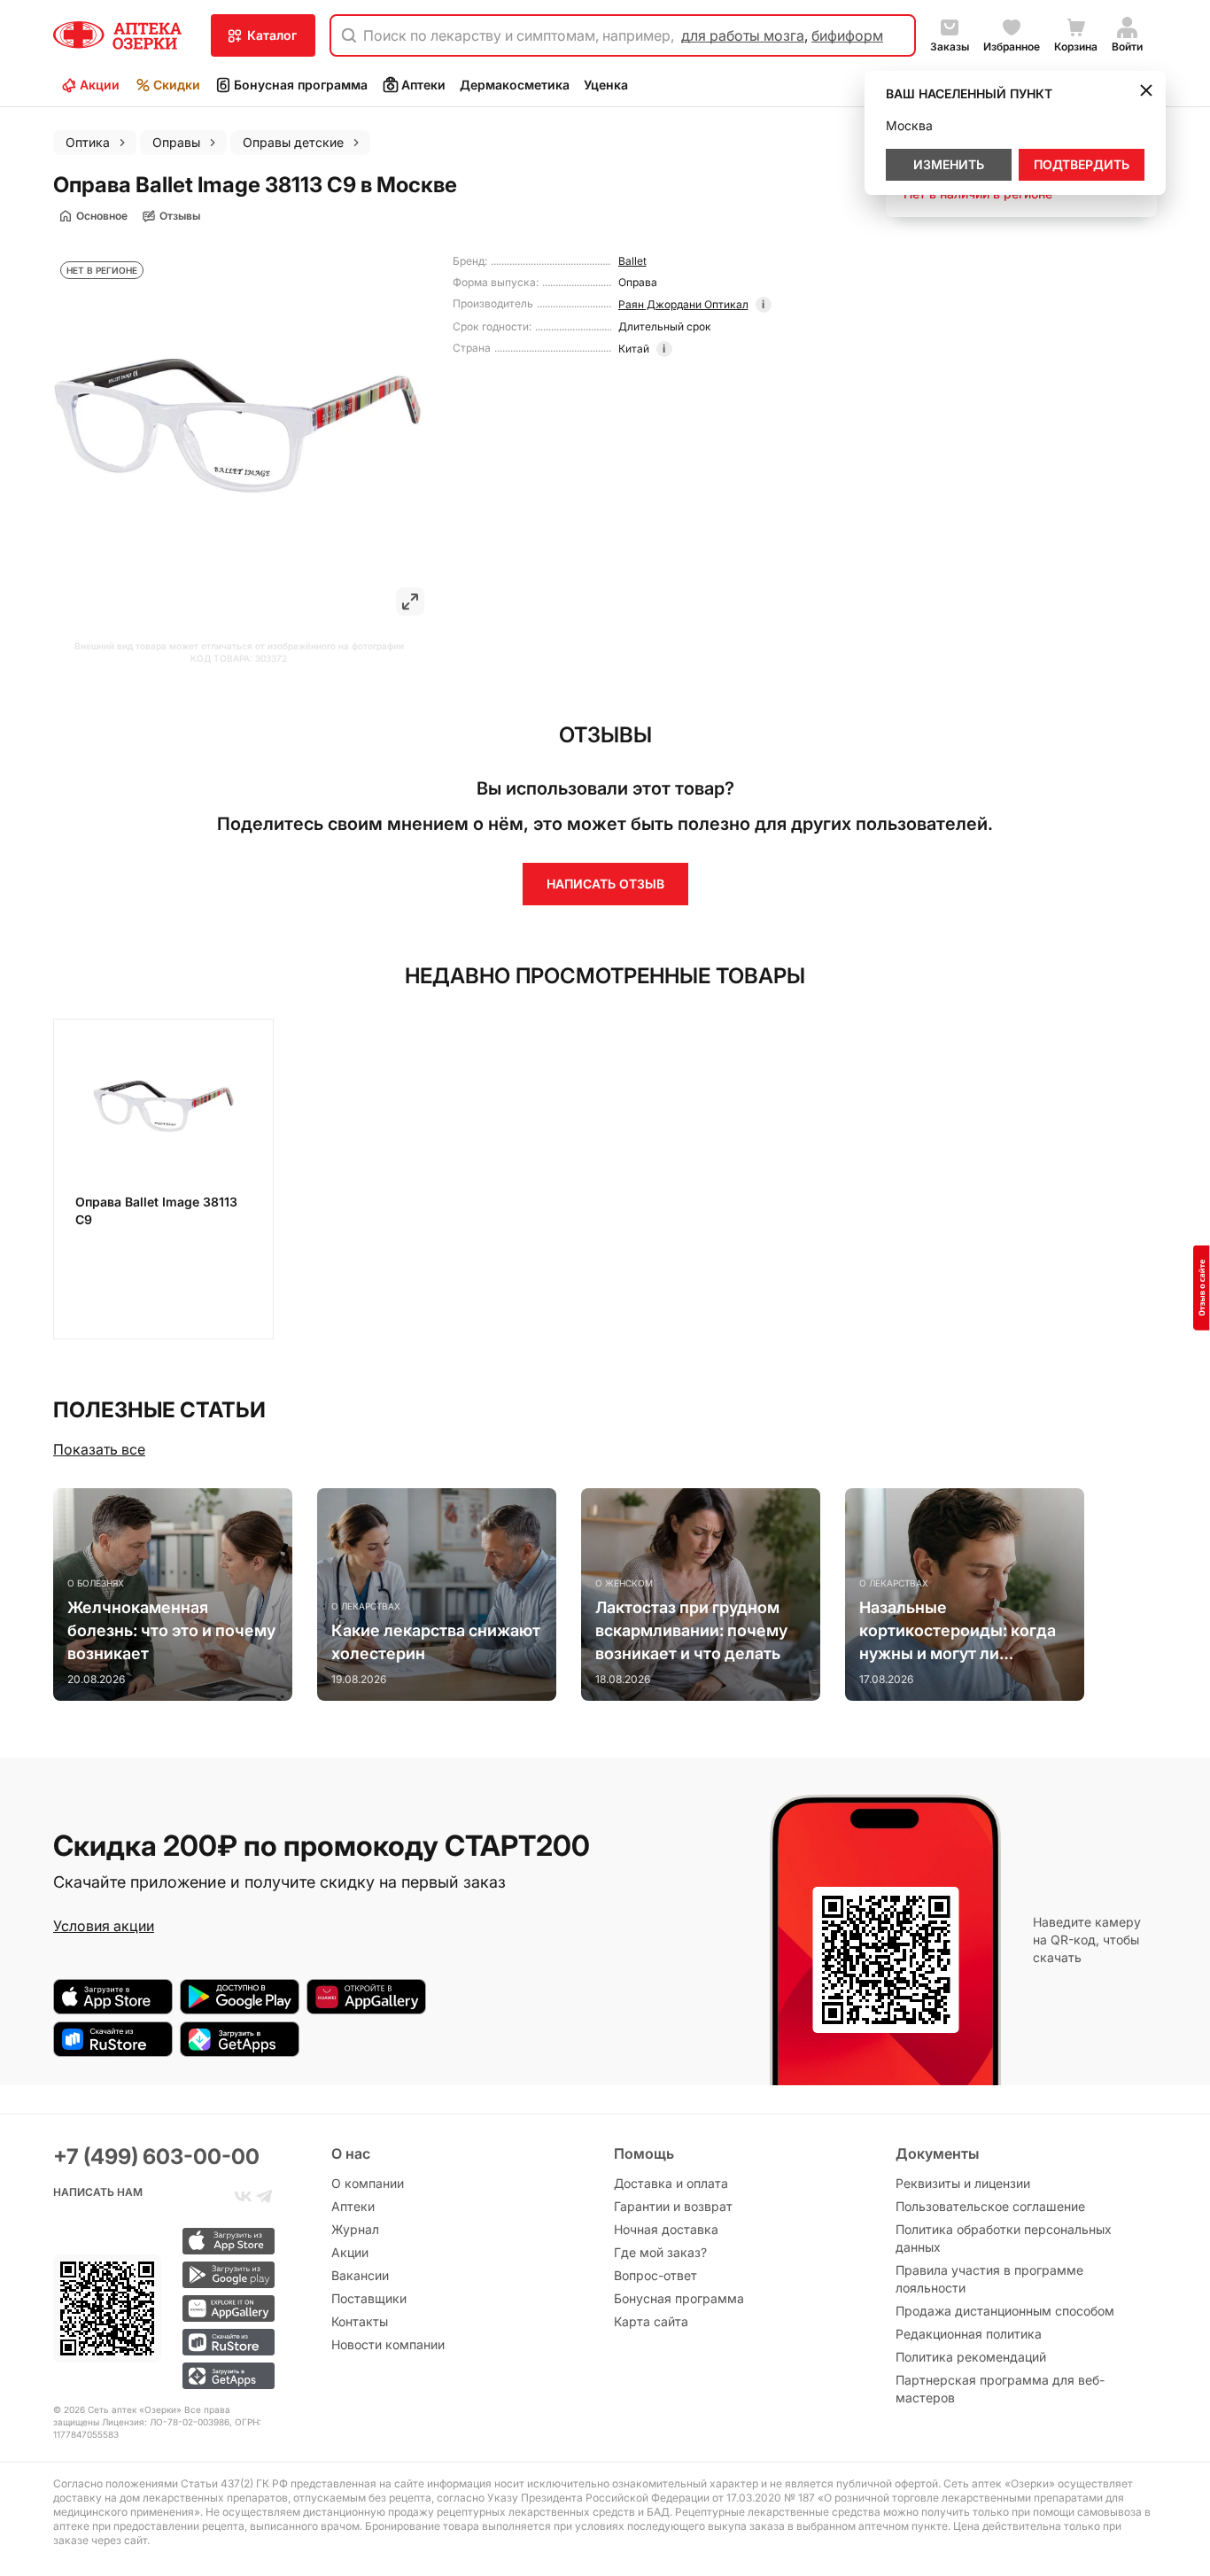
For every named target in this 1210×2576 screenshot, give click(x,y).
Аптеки (423, 85)
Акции (100, 85)
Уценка (606, 85)
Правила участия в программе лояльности (989, 2279)
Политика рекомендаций (971, 2357)
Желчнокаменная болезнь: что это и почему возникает (171, 1630)
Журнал (355, 2229)
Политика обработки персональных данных (1004, 2238)
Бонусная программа (301, 85)
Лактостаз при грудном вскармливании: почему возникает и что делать (691, 1630)
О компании (368, 2183)
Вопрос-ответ (655, 2275)
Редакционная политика (969, 2334)
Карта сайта (651, 2321)
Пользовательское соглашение (990, 2206)
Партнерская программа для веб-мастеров (1000, 2389)
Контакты (360, 2321)
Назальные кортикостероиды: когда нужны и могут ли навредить (958, 1632)
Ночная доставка (666, 2229)
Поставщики (369, 2298)
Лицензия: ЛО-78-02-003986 (166, 2422)
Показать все (99, 1449)
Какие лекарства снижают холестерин (436, 1642)
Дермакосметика (515, 85)
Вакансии (360, 2275)
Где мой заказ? (660, 2252)
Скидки (177, 85)
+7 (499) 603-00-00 (156, 2157)
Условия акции (104, 1926)
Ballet (632, 261)
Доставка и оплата (671, 2183)
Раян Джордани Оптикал (683, 304)
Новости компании (388, 2344)
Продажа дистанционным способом (1005, 2311)
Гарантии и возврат (673, 2206)
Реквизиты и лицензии (963, 2183)
